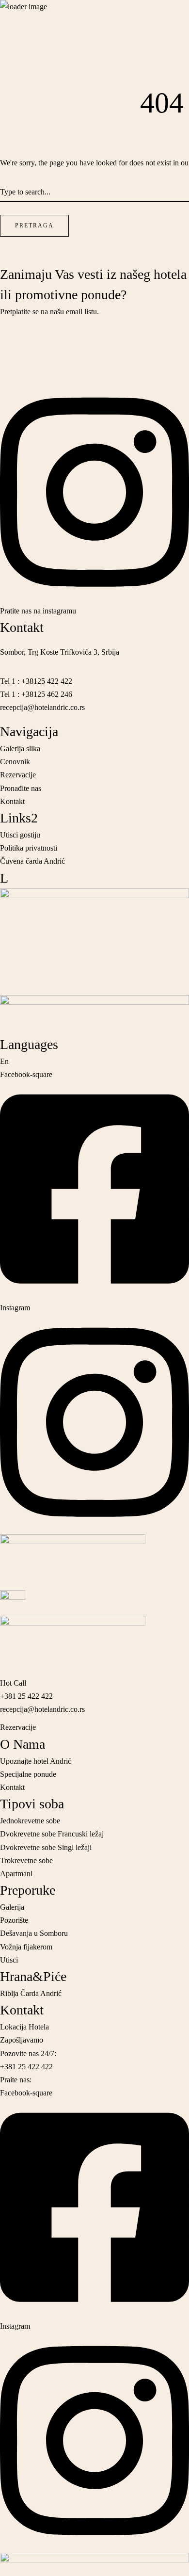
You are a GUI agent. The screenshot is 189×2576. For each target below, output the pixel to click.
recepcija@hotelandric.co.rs (42, 112)
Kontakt (22, 2010)
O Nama (23, 1744)
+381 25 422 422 (26, 99)
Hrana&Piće (33, 1976)
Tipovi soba (32, 1804)
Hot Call (13, 86)
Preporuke (28, 1890)
